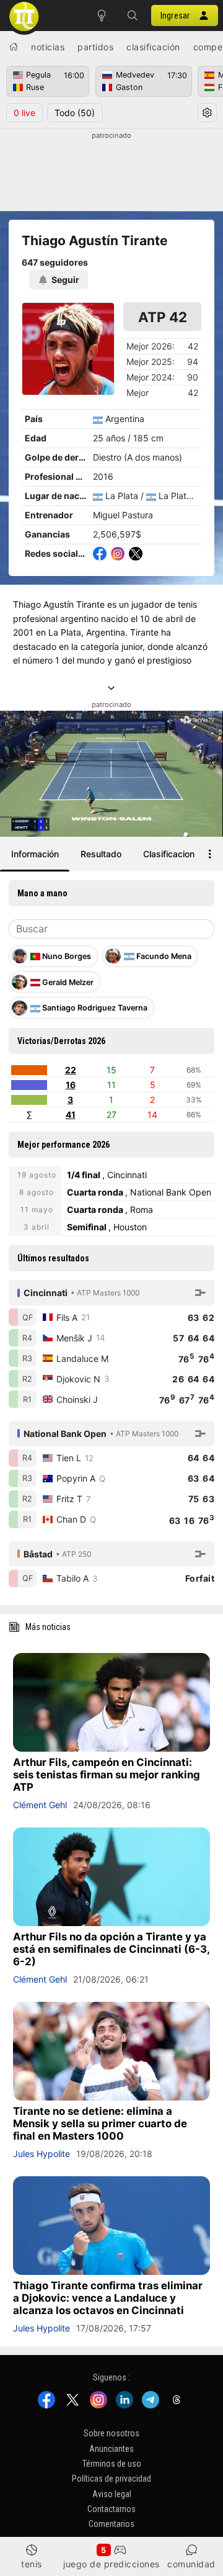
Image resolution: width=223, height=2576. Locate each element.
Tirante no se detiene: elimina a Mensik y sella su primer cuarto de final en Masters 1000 (100, 2123)
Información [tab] (35, 854)
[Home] (14, 47)
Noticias (48, 47)
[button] (133, 16)
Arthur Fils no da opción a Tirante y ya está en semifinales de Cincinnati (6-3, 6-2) (111, 1949)
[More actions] (210, 854)
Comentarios (111, 2524)
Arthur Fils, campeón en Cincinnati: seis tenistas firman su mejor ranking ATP (107, 1775)
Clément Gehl (40, 1805)
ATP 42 (163, 317)
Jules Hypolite (42, 2154)
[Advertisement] (111, 172)
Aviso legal (112, 2493)
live (24, 113)
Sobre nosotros (111, 2433)
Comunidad (191, 2564)
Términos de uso (112, 2464)
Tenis (32, 2564)
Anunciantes (111, 2448)
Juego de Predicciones (111, 2564)
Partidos (95, 47)
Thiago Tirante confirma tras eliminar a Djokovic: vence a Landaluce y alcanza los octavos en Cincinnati (108, 2298)
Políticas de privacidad (111, 2479)
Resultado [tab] (101, 854)
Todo (75, 113)
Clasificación (153, 47)
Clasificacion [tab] (169, 854)
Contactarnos (111, 2509)
